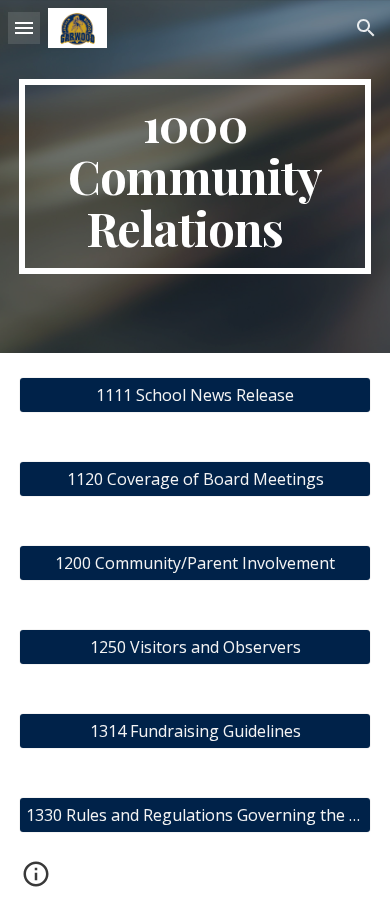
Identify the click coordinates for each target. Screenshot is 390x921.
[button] (24, 27)
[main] (195, 176)
